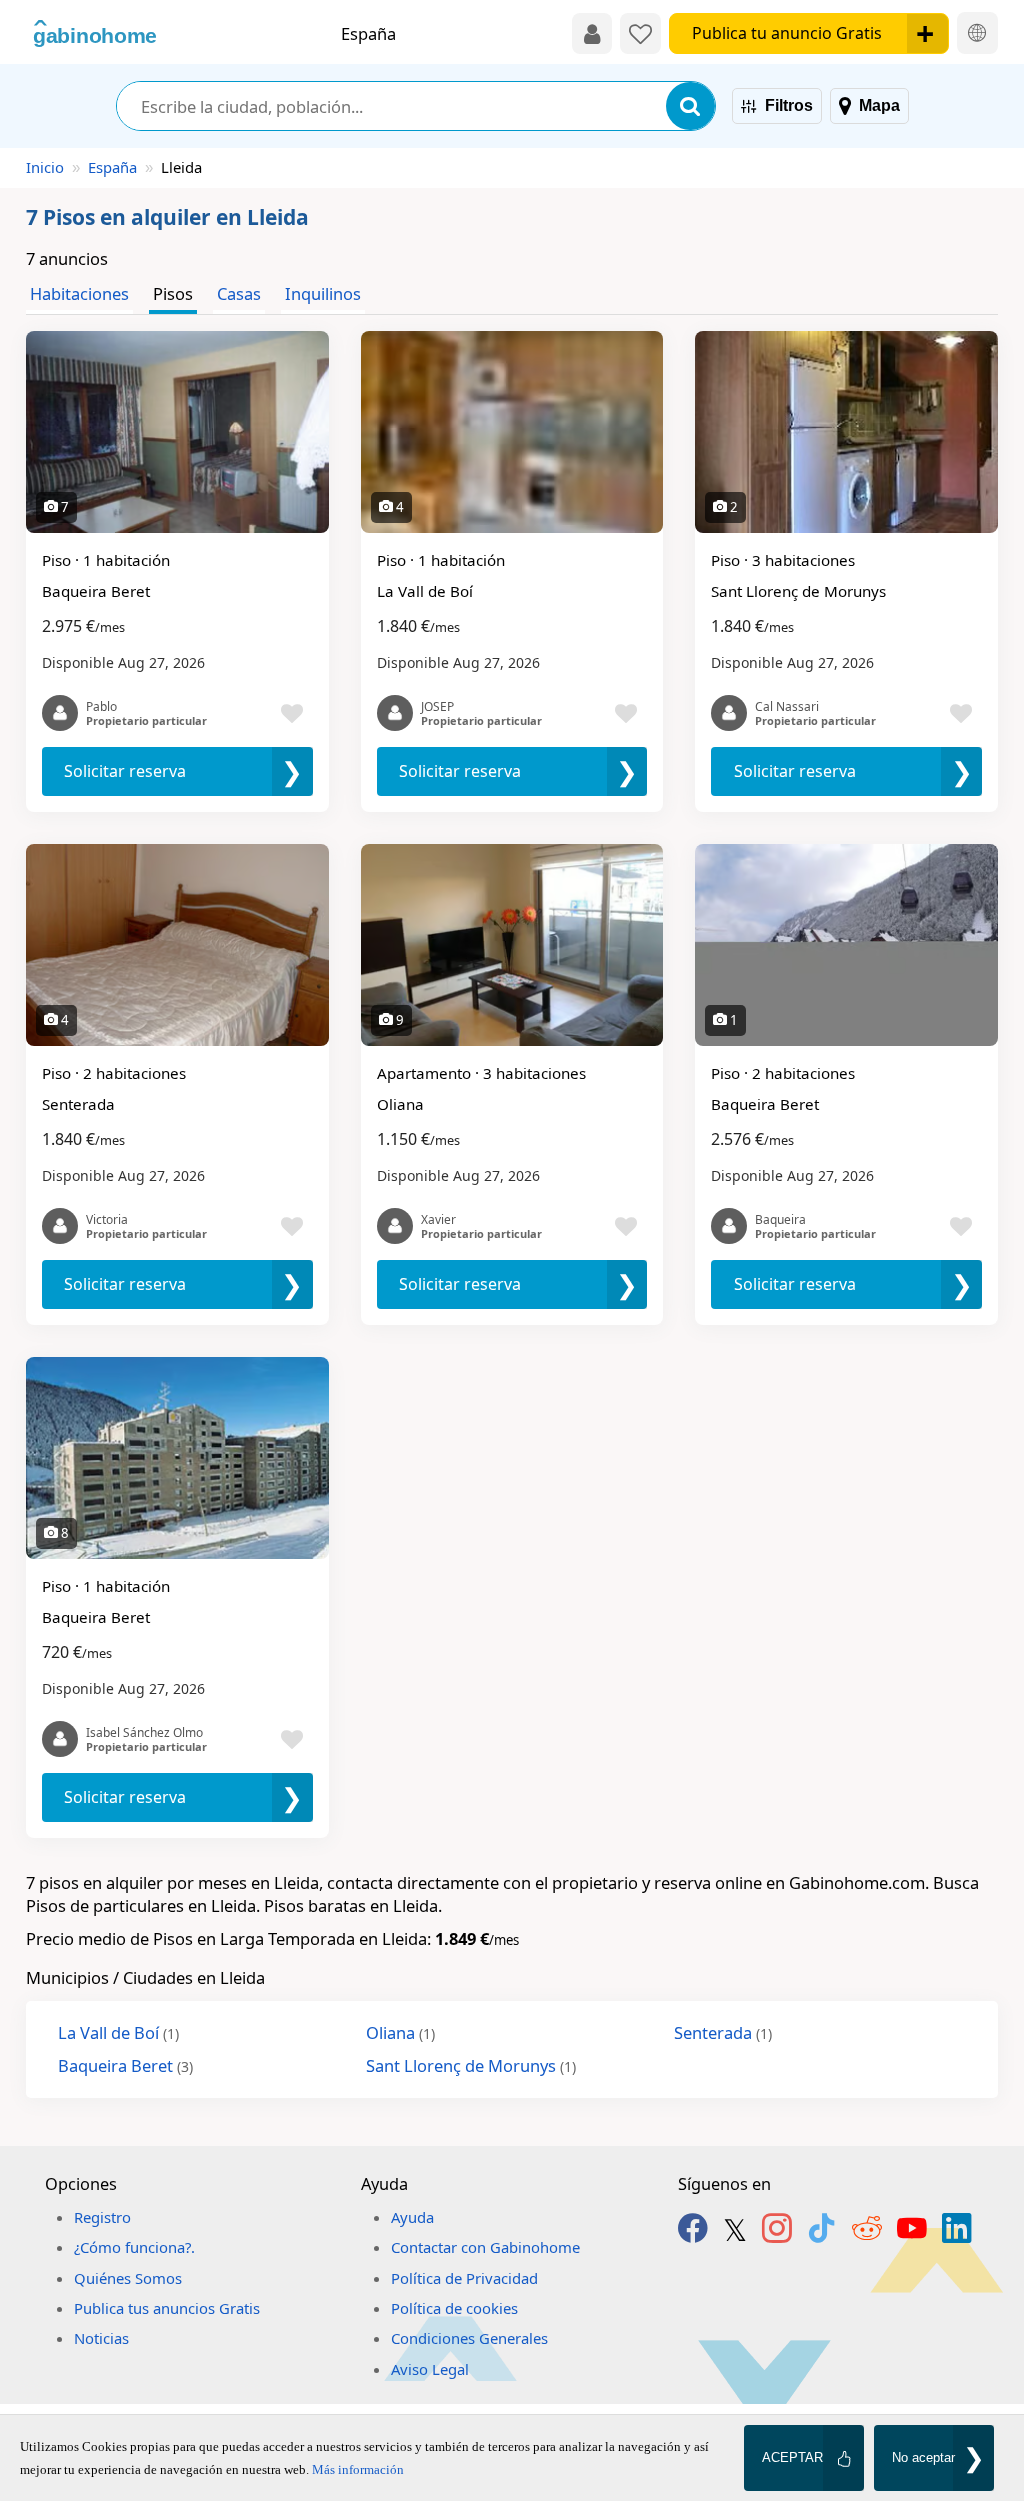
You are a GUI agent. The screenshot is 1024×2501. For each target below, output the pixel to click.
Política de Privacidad (464, 2278)
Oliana (400, 2032)
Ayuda (412, 2217)
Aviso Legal (430, 2369)
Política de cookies (454, 2308)
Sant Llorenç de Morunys (471, 2065)
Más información (358, 2469)
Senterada (723, 2032)
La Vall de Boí (118, 2032)
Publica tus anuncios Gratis (167, 2308)
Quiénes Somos (128, 2278)
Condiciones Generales (469, 2338)
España (112, 167)
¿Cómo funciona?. (134, 2247)
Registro (102, 2217)
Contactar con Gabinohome (485, 2247)
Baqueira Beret (125, 2065)
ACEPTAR (792, 2457)
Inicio (45, 167)
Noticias (101, 2338)
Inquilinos (323, 293)
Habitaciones (79, 293)
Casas (239, 293)
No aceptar (923, 2457)
